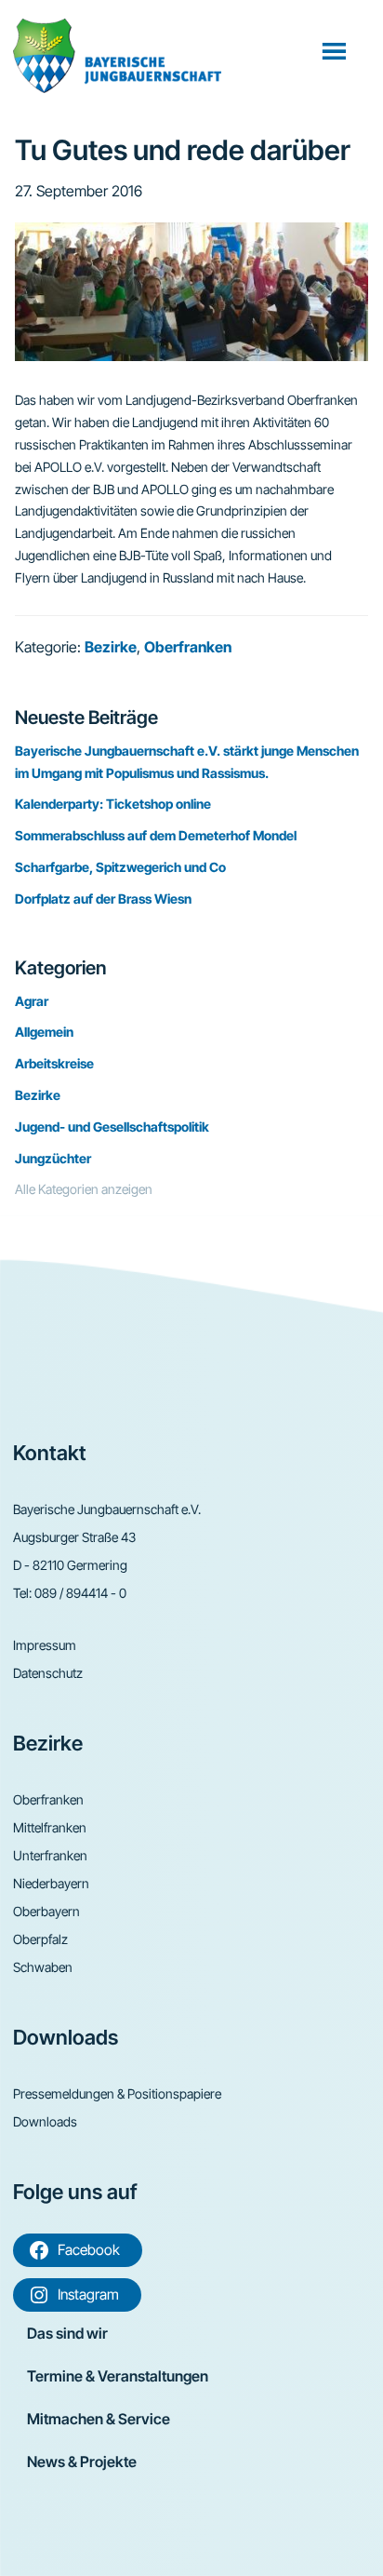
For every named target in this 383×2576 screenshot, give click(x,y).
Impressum (45, 1645)
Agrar (32, 1001)
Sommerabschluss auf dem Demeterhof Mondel (156, 835)
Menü (336, 50)
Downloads (45, 2121)
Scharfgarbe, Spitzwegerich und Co (120, 867)
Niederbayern (51, 1883)
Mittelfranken (50, 1827)
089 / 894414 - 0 (80, 1593)
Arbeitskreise (54, 1063)
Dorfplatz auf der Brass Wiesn (103, 899)
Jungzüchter (53, 1158)
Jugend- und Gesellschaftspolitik (112, 1127)
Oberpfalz (40, 1939)
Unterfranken (50, 1855)
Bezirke (111, 647)
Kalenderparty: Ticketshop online (113, 804)
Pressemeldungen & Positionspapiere (117, 2093)
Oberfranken (188, 647)
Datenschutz (48, 1673)
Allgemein (44, 1032)
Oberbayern (46, 1911)
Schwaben (43, 1967)
